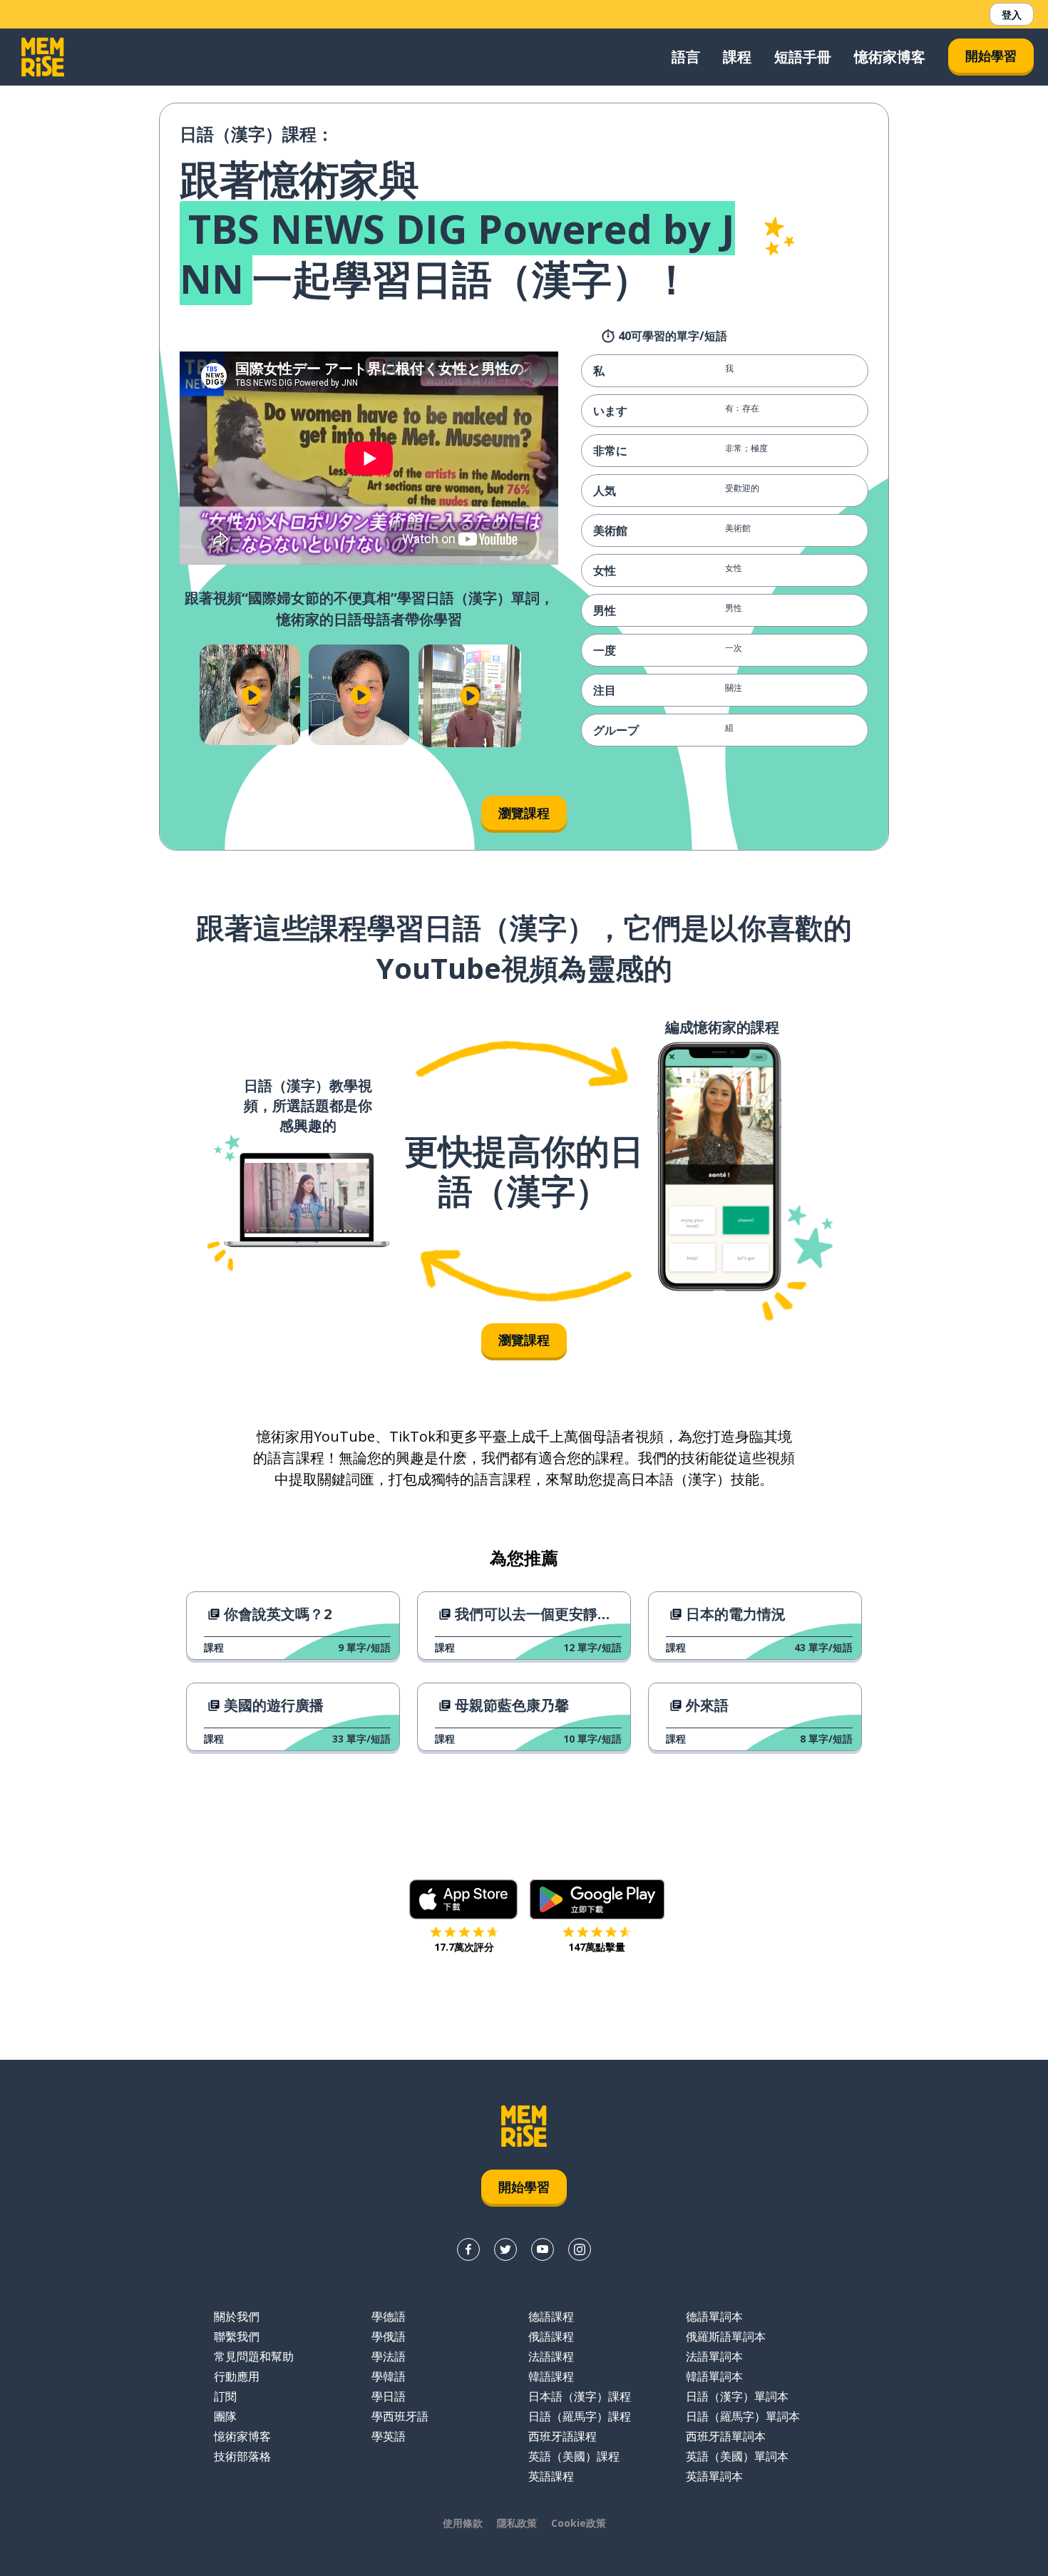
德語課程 (551, 2316)
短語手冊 (803, 57)
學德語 (389, 2316)
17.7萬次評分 (464, 1947)
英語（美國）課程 (574, 2456)
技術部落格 (242, 2456)
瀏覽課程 (524, 813)
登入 (1012, 15)
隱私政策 (517, 2523)
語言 (686, 57)
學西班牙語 (400, 2416)
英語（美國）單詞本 (737, 2456)
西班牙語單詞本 (726, 2436)
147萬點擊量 (597, 1947)
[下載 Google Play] (597, 1899)
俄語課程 (551, 2336)
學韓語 (389, 2376)
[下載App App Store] (464, 1899)
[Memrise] (43, 57)
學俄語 (389, 2336)
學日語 (389, 2396)
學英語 (389, 2436)
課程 (737, 57)
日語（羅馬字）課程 (580, 2416)
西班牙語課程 (562, 2436)
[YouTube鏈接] (543, 2249)
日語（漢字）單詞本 (737, 2396)
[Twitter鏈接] (505, 2249)
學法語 (389, 2356)
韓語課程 (551, 2376)
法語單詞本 (714, 2356)
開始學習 (991, 56)
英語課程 (551, 2476)
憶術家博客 (890, 57)
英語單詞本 (714, 2476)
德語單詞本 (714, 2316)
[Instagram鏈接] (580, 2249)
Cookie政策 (579, 2523)
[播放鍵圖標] (251, 695)
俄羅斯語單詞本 (726, 2336)
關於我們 (237, 2316)
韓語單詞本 (714, 2376)
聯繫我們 (237, 2336)
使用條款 (463, 2523)
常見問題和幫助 (254, 2356)
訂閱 (225, 2396)
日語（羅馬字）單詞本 (743, 2416)
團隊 (225, 2416)
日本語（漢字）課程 (580, 2396)
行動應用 (237, 2376)
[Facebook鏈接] (468, 2249)
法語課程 (551, 2356)
